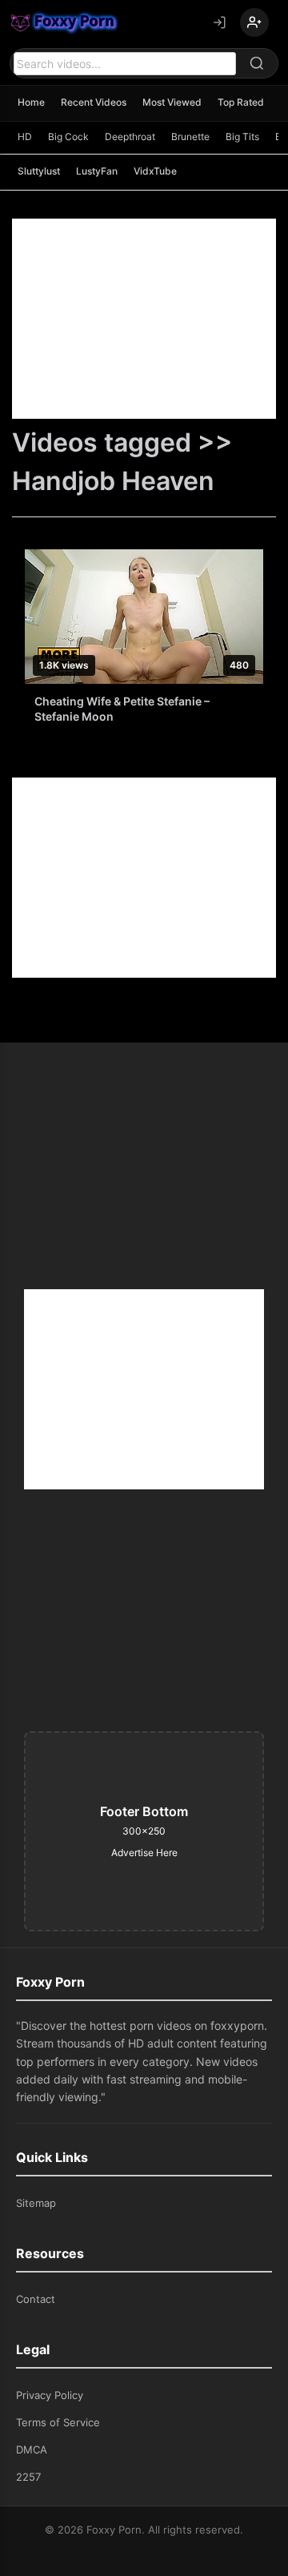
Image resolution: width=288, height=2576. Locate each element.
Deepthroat (130, 137)
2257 (28, 2477)
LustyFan (97, 171)
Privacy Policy (50, 2395)
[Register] (254, 22)
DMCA (32, 2449)
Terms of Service (58, 2422)
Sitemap (36, 2203)
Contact (36, 2299)
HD (25, 137)
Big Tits (242, 137)
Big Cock (68, 137)
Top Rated (241, 102)
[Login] (219, 22)
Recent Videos (94, 102)
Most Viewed (172, 102)
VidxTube (155, 171)
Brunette (190, 137)
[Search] (257, 63)
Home (31, 102)
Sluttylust (39, 171)
